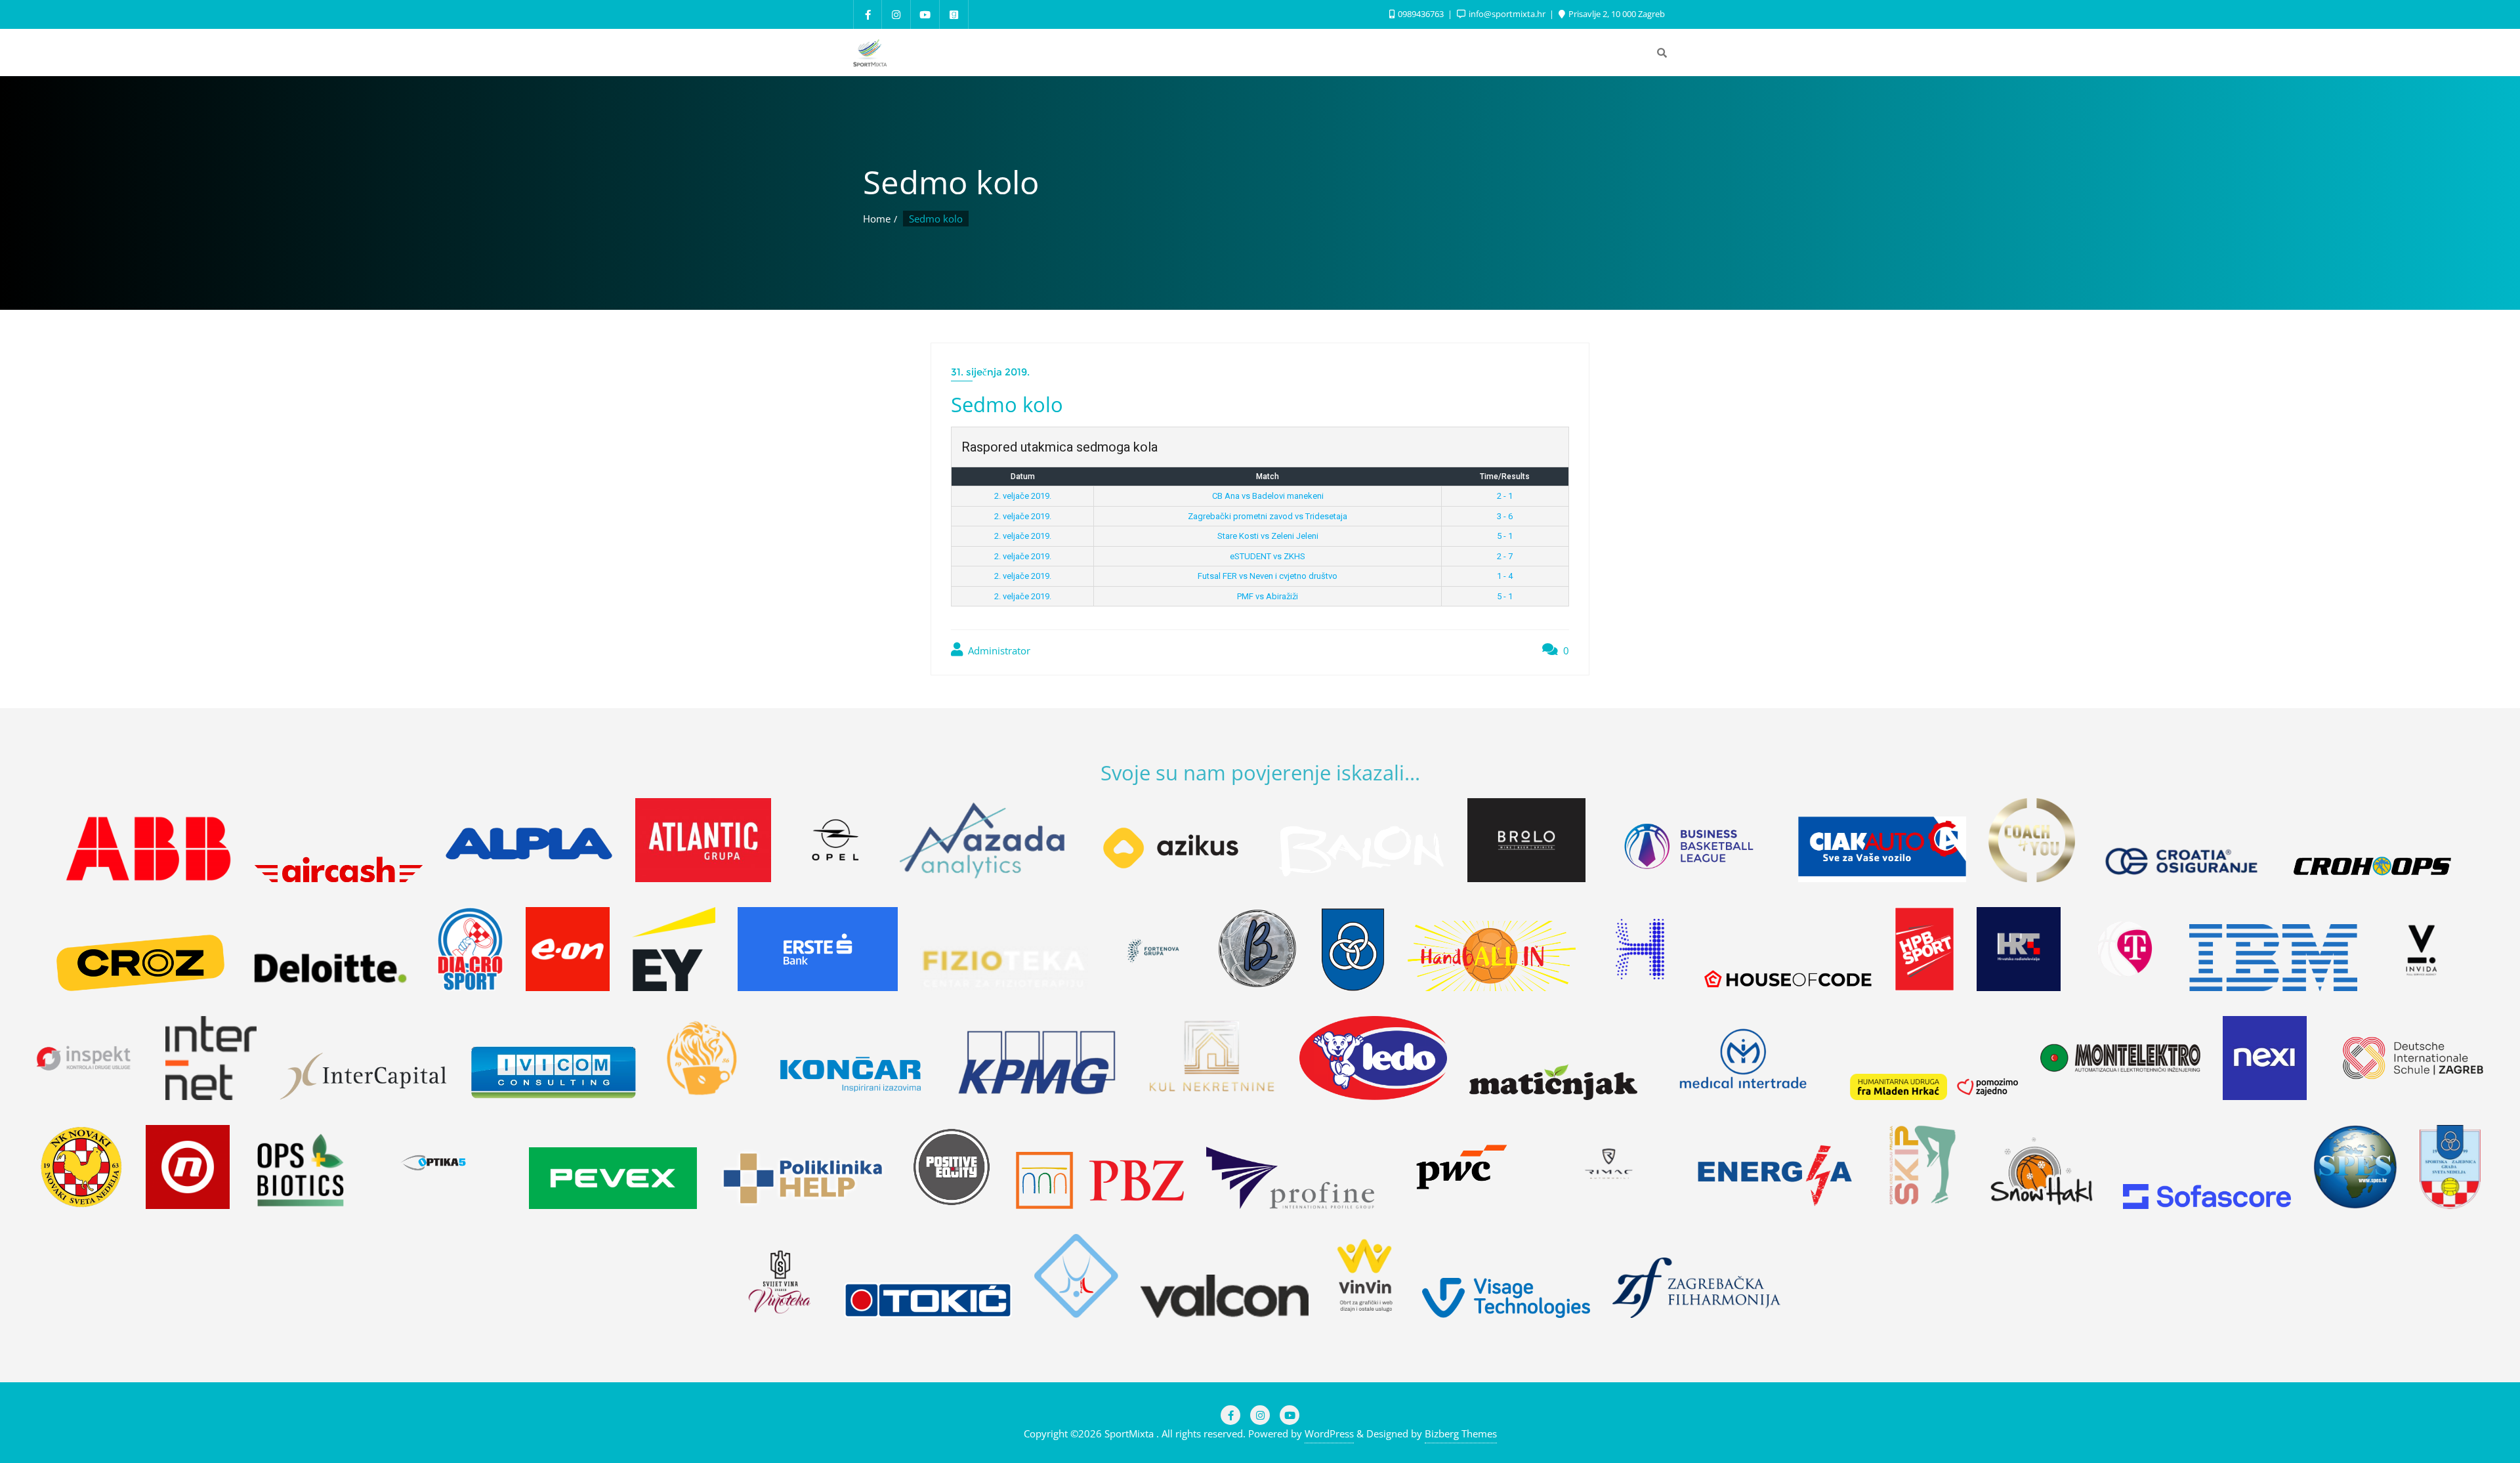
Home (877, 219)
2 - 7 (1505, 556)
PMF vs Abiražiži (1268, 596)
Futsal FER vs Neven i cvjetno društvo (1268, 576)
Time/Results (1505, 477)
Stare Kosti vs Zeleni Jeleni (1268, 536)
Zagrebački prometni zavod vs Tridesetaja (1268, 516)
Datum (1023, 477)
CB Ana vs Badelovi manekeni (1268, 496)
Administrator (998, 650)
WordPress (1329, 1433)
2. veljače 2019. (1023, 496)
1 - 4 (1505, 576)
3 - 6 (1505, 516)
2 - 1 (1505, 496)
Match (1268, 477)
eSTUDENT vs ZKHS (1268, 556)
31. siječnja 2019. (990, 372)
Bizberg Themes (1461, 1433)
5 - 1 (1505, 536)
